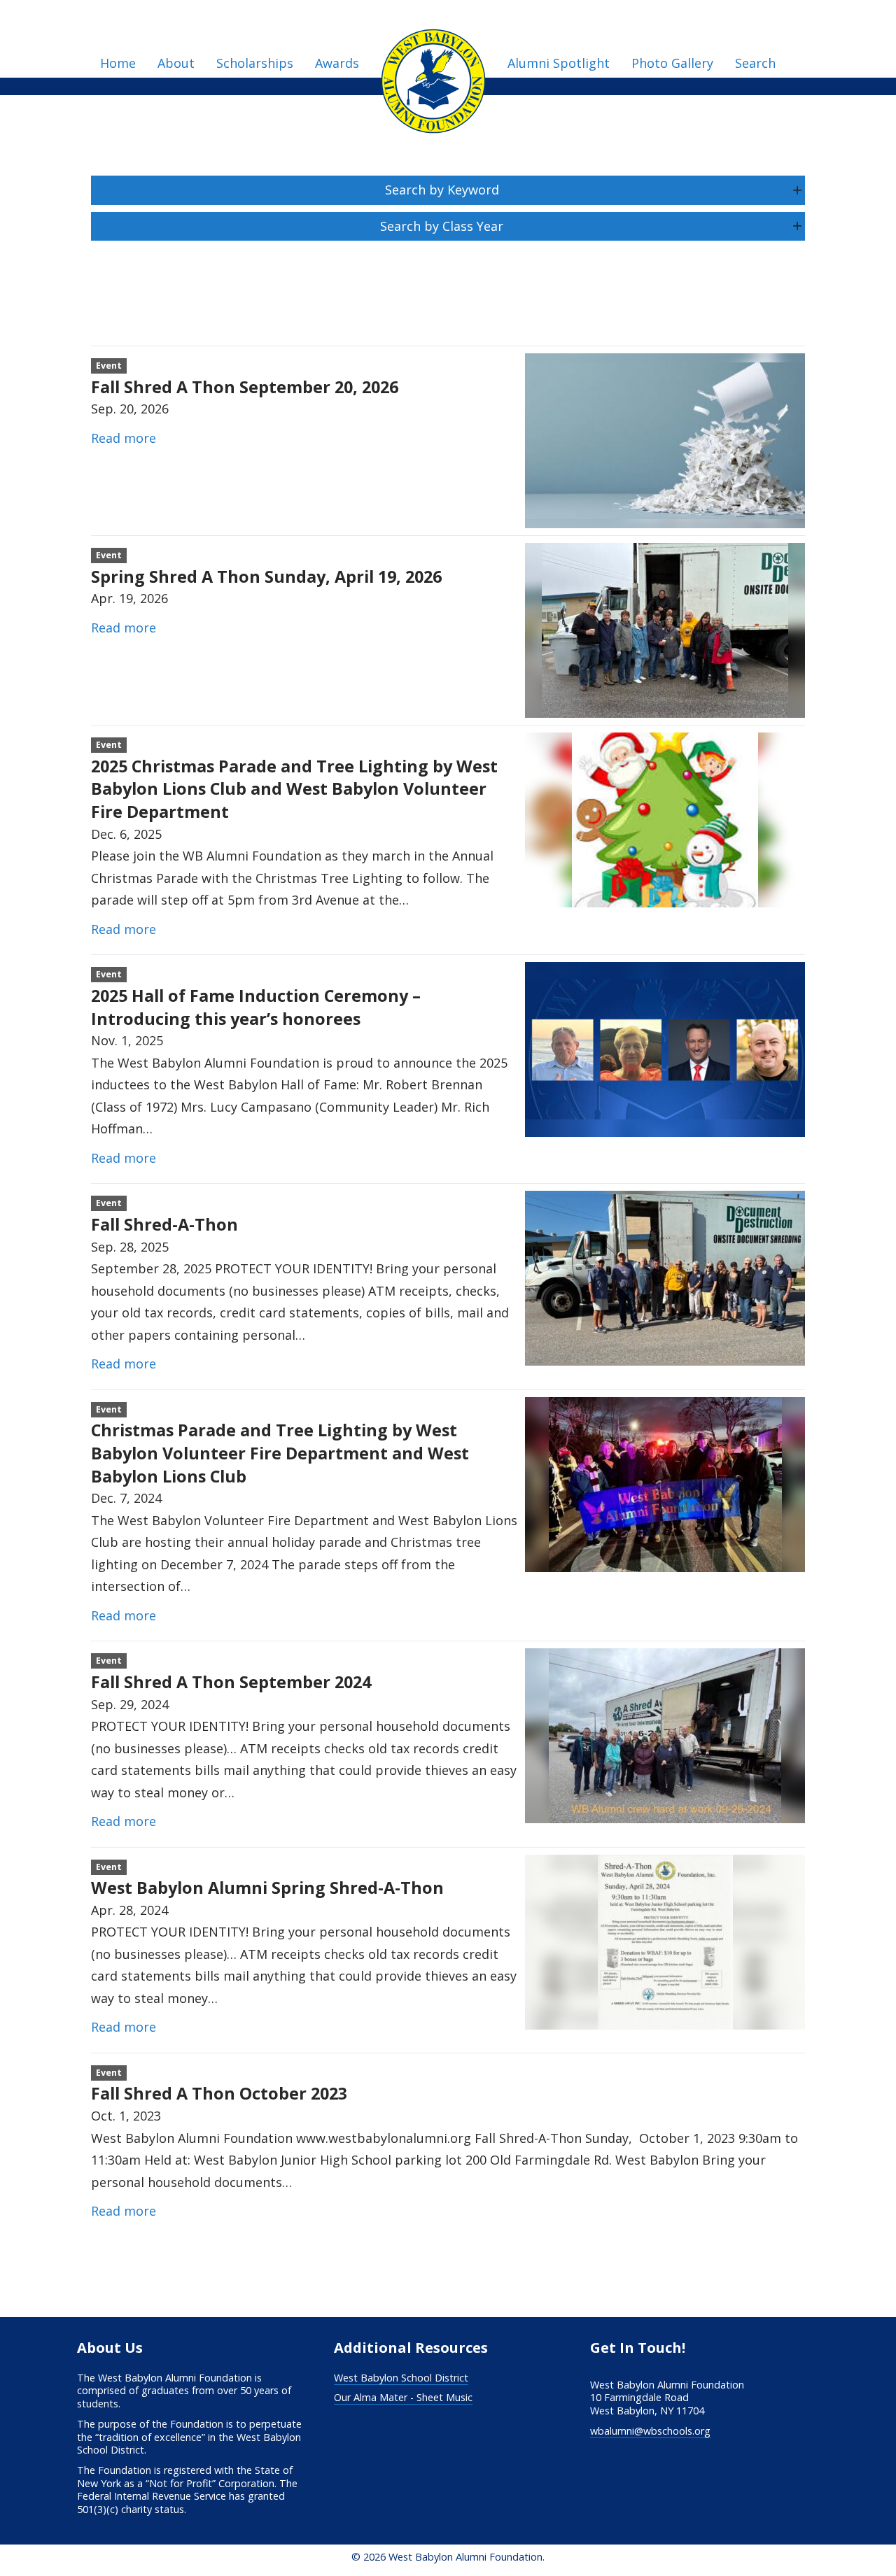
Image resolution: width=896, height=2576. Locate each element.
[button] (448, 190)
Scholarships (255, 63)
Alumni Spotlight (559, 63)
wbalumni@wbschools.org (650, 2431)
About (176, 63)
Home (118, 63)
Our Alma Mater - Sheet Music (403, 2397)
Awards (337, 63)
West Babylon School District (401, 2378)
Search (755, 63)
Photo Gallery (672, 63)
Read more (124, 438)
